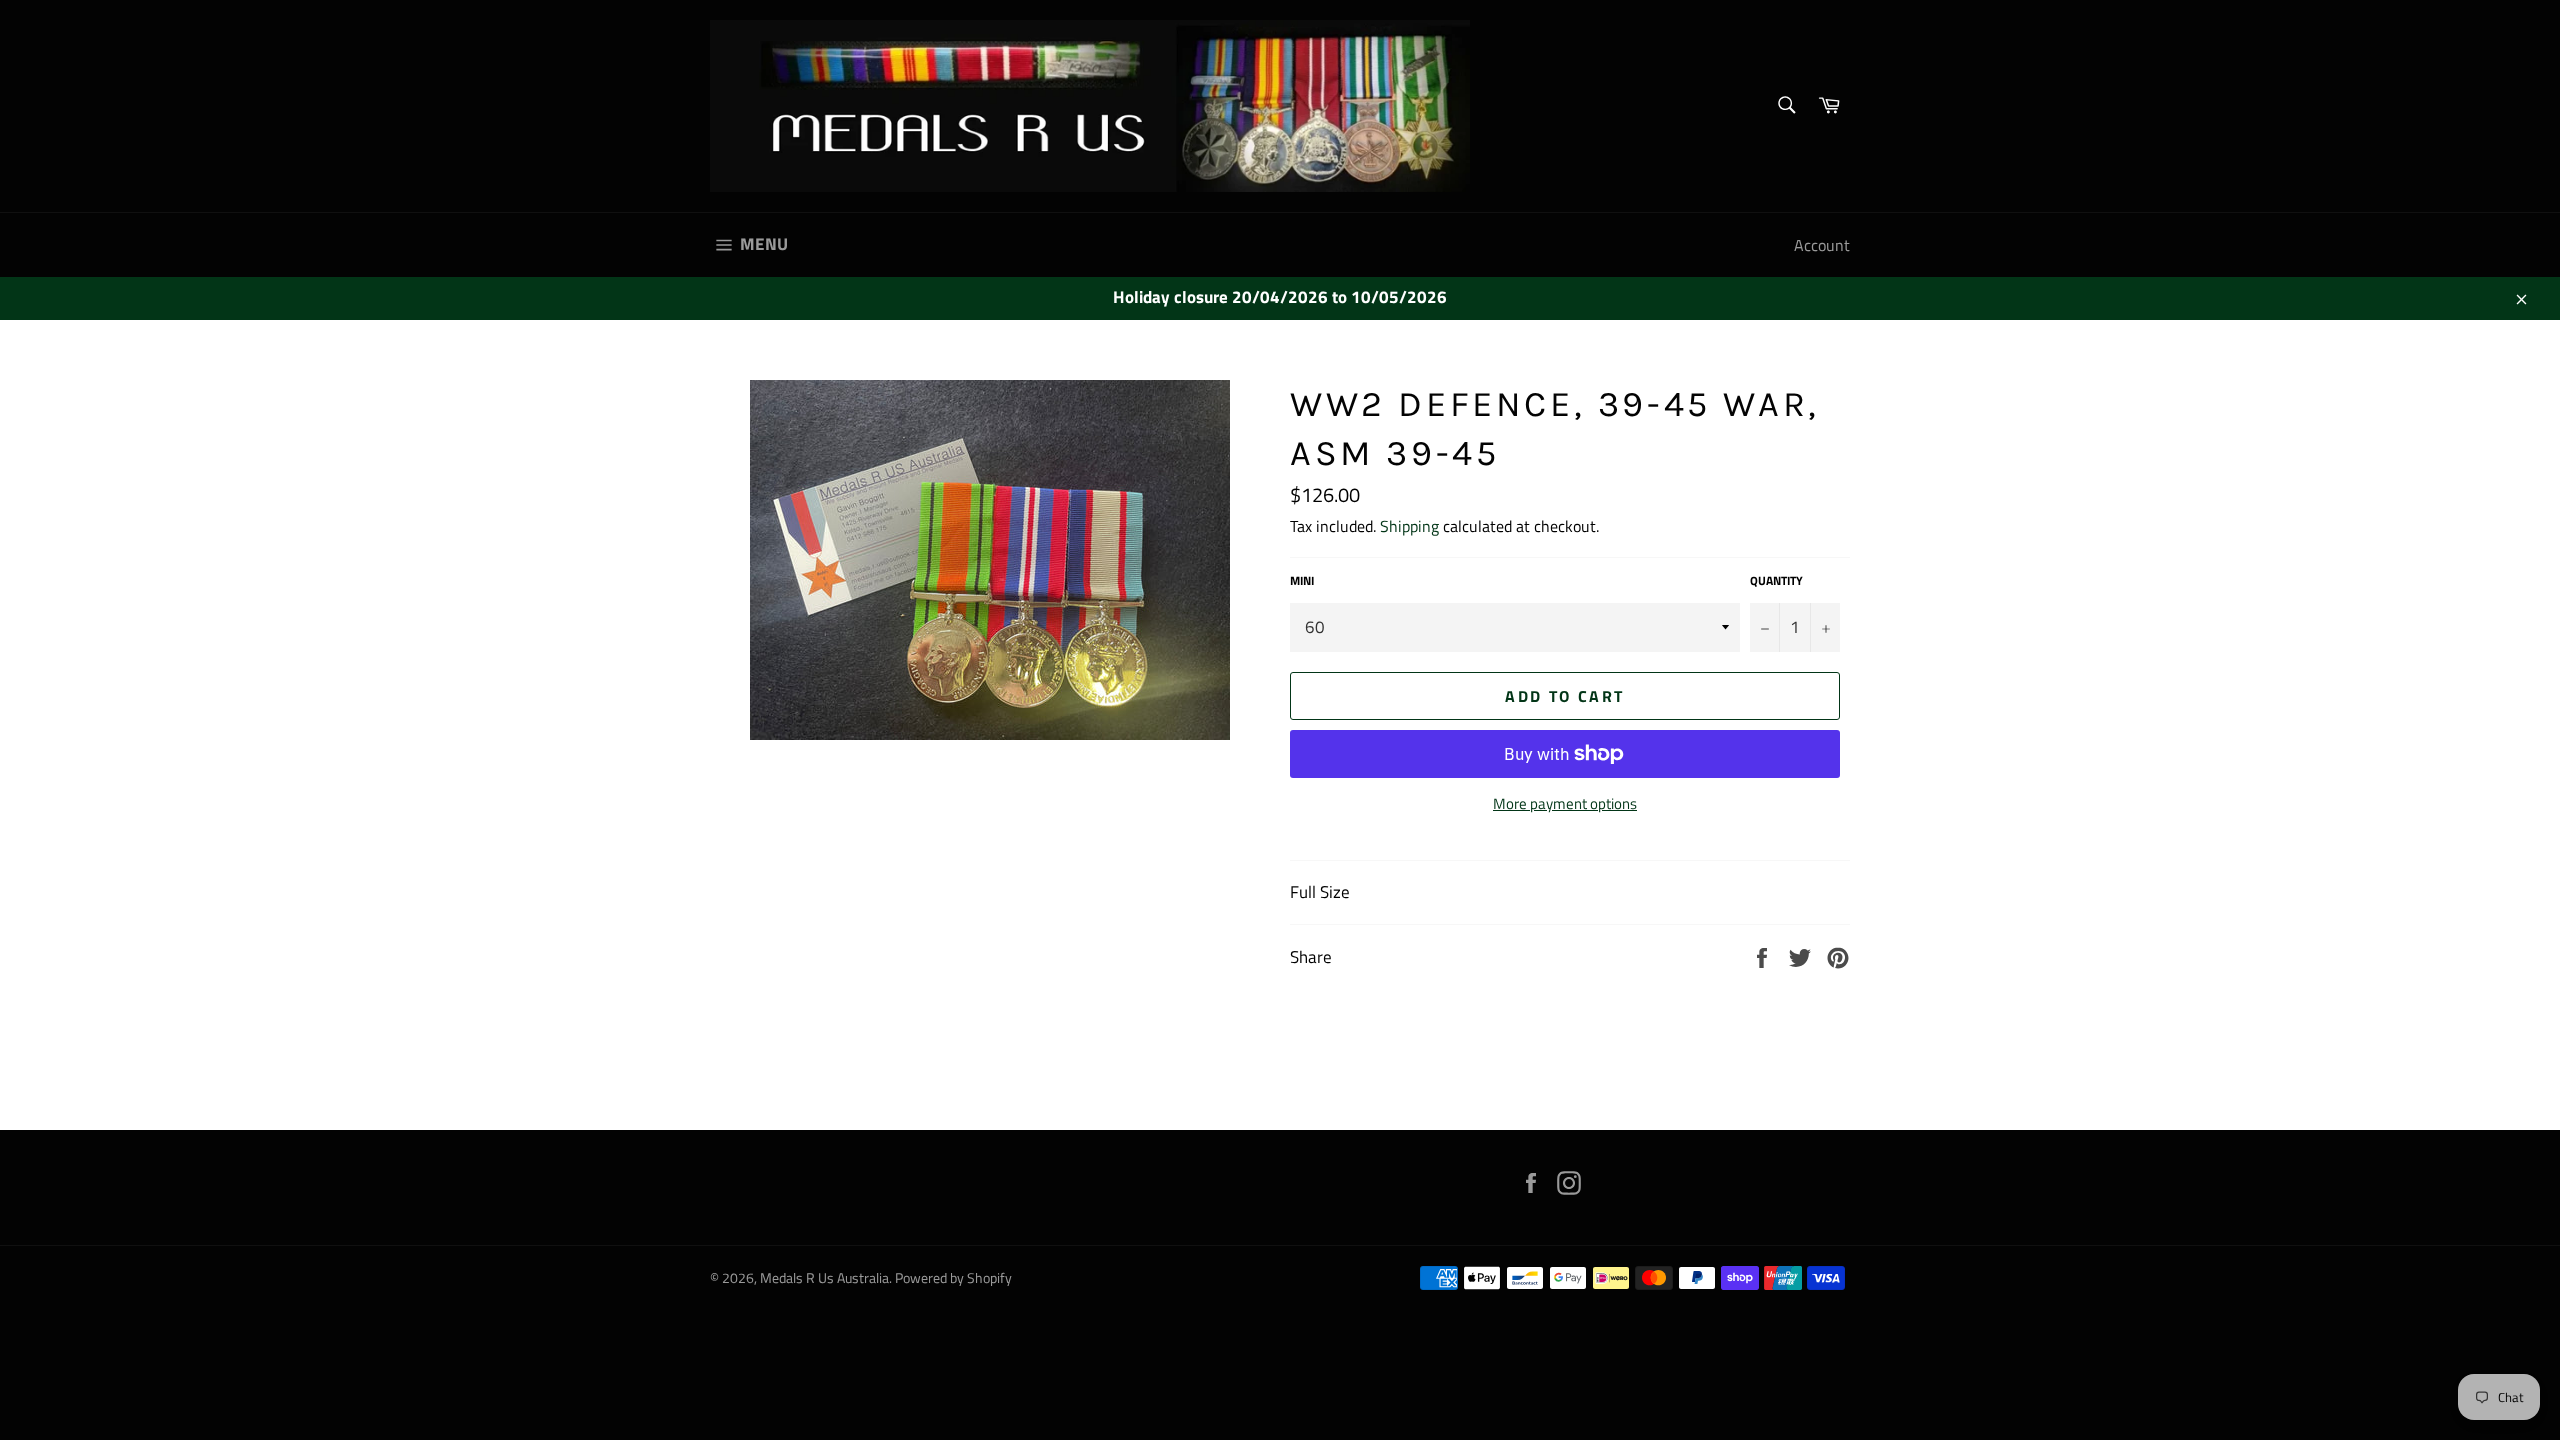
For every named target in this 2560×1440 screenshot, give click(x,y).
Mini (1302, 581)
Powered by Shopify (953, 1278)
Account (1822, 245)
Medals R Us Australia (824, 1278)
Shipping (1409, 526)
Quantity (1776, 581)
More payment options (1565, 804)
